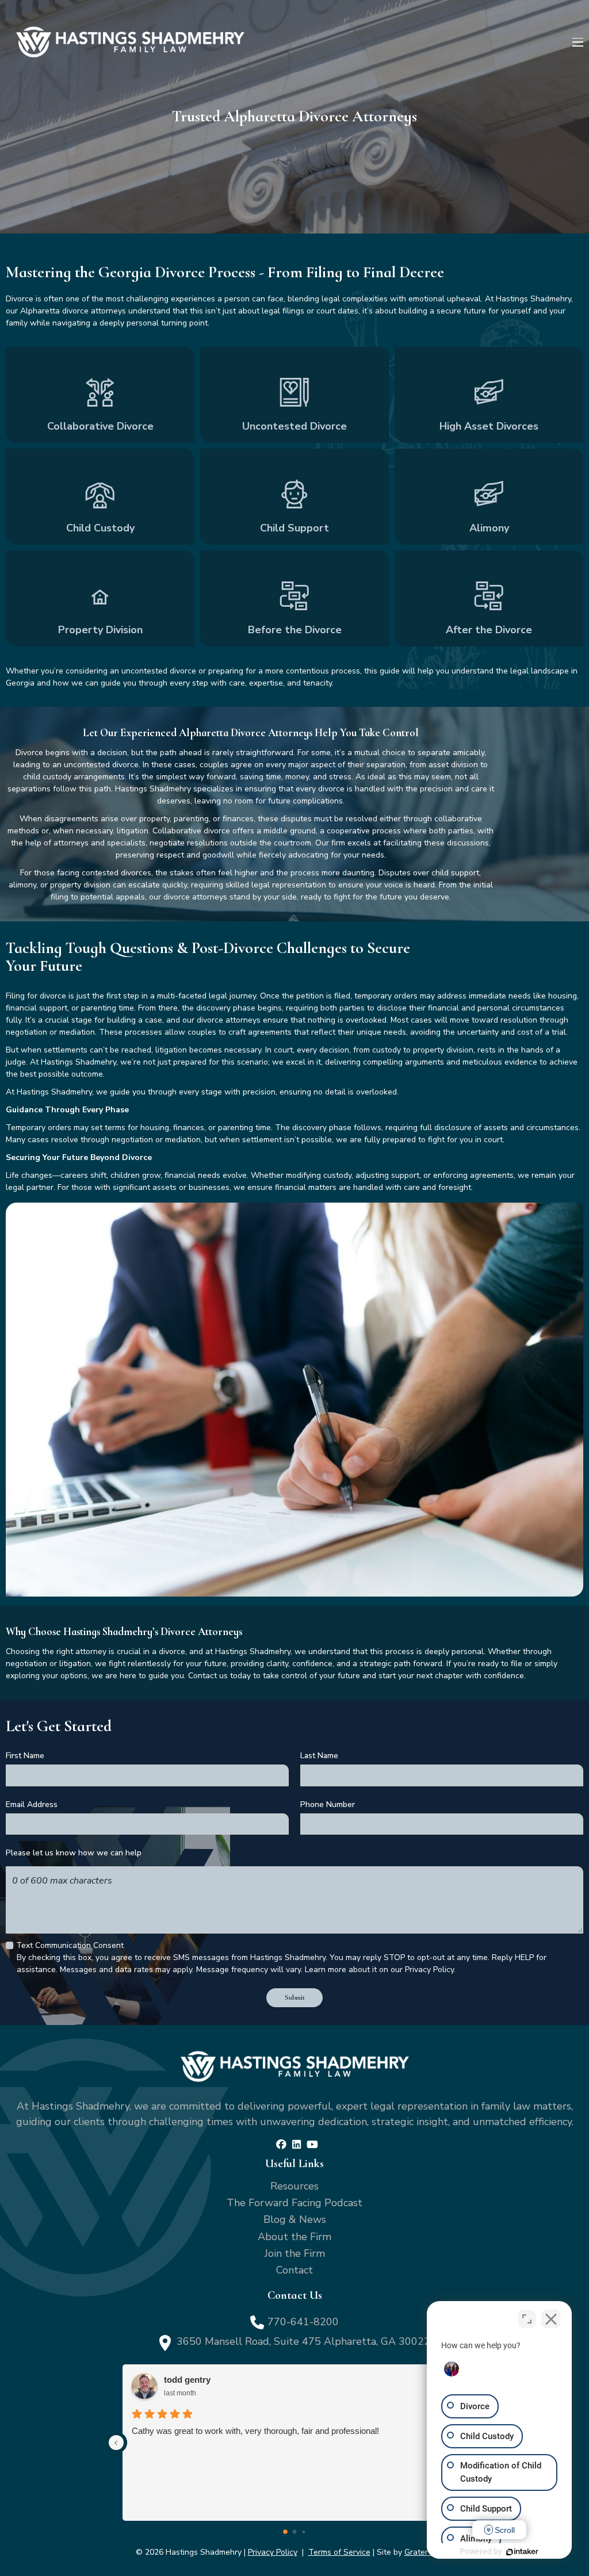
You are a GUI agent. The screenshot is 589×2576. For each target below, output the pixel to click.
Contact (294, 2270)
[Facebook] (281, 2145)
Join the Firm (295, 2253)
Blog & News (295, 2219)
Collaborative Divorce (100, 395)
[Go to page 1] (295, 2532)
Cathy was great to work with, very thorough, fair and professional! (255, 2431)
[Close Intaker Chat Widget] (551, 2319)
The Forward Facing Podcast (294, 2203)
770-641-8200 (303, 2322)
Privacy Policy (273, 2552)
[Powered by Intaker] (522, 2552)
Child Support (294, 497)
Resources (294, 2186)
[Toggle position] (527, 2319)
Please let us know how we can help (74, 1853)
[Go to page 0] (285, 2532)
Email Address (32, 1804)
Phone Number (328, 1804)
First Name (25, 1756)
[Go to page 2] (303, 2531)
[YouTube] (312, 2145)
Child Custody (100, 497)
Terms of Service (339, 2552)
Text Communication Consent (70, 1945)
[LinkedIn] (297, 2145)
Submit (295, 1997)
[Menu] (578, 42)
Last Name (319, 1756)
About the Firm (294, 2237)
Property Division (100, 598)
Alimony (489, 497)
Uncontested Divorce (294, 395)
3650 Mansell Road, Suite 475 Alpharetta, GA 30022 (303, 2341)
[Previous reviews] (116, 2443)
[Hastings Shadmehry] (130, 42)
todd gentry (187, 2380)
